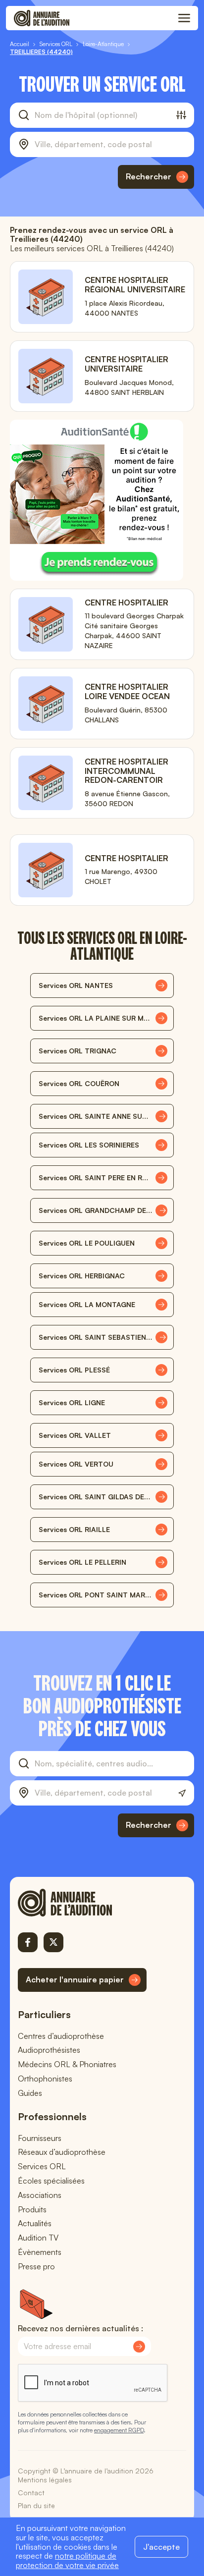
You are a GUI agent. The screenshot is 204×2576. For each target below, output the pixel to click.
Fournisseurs (40, 2138)
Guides (30, 2093)
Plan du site (36, 2505)
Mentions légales (45, 2480)
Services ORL (42, 2166)
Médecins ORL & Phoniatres (67, 2064)
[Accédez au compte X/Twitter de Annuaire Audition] (53, 1942)
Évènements (40, 2252)
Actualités (35, 2223)
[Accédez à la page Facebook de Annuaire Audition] (28, 1942)
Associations (40, 2195)
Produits (32, 2209)
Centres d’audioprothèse (61, 2036)
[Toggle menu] (184, 18)
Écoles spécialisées (51, 2181)
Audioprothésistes (49, 2050)
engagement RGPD (119, 2430)
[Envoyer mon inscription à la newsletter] (139, 2347)
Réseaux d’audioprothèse (62, 2152)
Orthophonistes (45, 2079)
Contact (31, 2493)
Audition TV (38, 2238)
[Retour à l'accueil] (82, 1903)
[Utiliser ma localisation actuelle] (182, 1793)
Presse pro (36, 2266)
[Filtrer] (181, 115)
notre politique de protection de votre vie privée (67, 2560)
